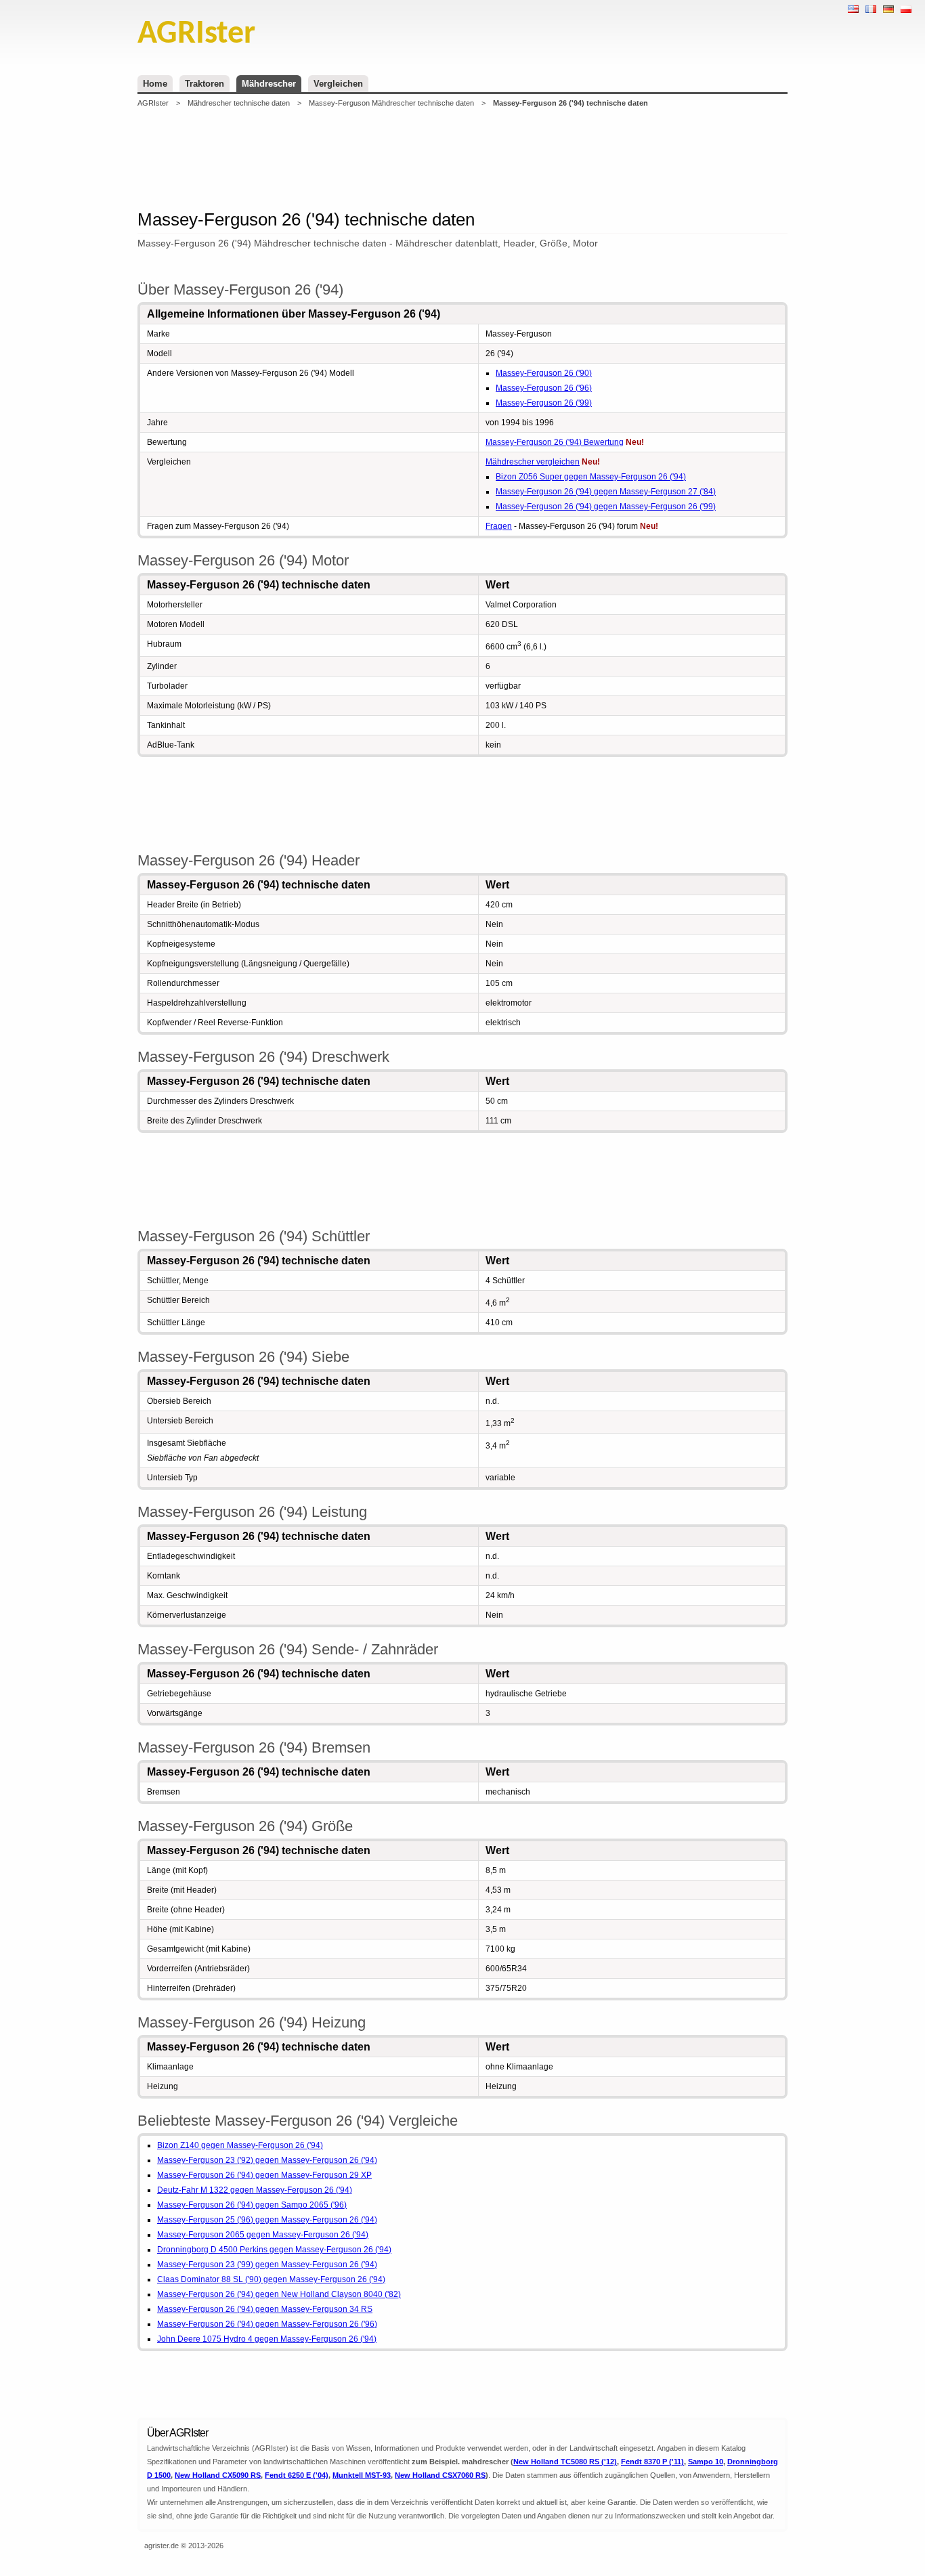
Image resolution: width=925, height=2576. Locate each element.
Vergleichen (338, 84)
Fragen (499, 526)
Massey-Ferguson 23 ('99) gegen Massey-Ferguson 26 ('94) (267, 2264)
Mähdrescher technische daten (239, 103)
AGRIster (153, 103)
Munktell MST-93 (362, 2475)
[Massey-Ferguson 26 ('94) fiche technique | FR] (871, 9)
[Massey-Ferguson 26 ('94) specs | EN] (853, 9)
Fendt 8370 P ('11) (652, 2462)
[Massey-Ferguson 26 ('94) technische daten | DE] (888, 9)
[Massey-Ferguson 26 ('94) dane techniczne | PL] (906, 9)
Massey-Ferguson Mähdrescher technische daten (391, 103)
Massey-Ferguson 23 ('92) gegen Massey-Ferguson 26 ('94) (267, 2160)
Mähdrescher (269, 84)
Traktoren (205, 84)
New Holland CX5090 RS (218, 2475)
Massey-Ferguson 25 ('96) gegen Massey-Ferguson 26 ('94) (267, 2220)
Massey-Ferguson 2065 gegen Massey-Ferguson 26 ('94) (263, 2235)
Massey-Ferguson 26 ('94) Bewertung (555, 442)
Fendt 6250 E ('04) (297, 2475)
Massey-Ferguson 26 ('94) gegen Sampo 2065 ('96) (252, 2205)
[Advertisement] (462, 158)
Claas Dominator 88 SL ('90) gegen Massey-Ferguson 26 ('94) (271, 2279)
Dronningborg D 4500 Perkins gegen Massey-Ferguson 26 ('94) (274, 2250)
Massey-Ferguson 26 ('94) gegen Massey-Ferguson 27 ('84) (606, 492)
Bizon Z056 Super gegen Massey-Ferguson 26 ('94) (591, 477)
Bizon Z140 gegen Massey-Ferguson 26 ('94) (240, 2145)
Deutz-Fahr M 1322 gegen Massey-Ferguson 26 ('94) (255, 2190)
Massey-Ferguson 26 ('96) (544, 388)
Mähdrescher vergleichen (533, 462)
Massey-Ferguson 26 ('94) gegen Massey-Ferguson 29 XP (264, 2175)
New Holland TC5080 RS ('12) (565, 2462)
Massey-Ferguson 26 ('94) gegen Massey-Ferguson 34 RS (265, 2309)
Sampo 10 (706, 2462)
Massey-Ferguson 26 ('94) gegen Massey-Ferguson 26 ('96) (267, 2324)
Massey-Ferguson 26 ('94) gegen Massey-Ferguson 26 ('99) (606, 507)
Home (155, 84)
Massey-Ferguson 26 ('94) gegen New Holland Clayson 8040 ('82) (279, 2294)
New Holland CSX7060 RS (440, 2475)
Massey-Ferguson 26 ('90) (544, 373)
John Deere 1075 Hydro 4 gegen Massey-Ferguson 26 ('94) (267, 2339)
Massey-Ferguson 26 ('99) (544, 403)
